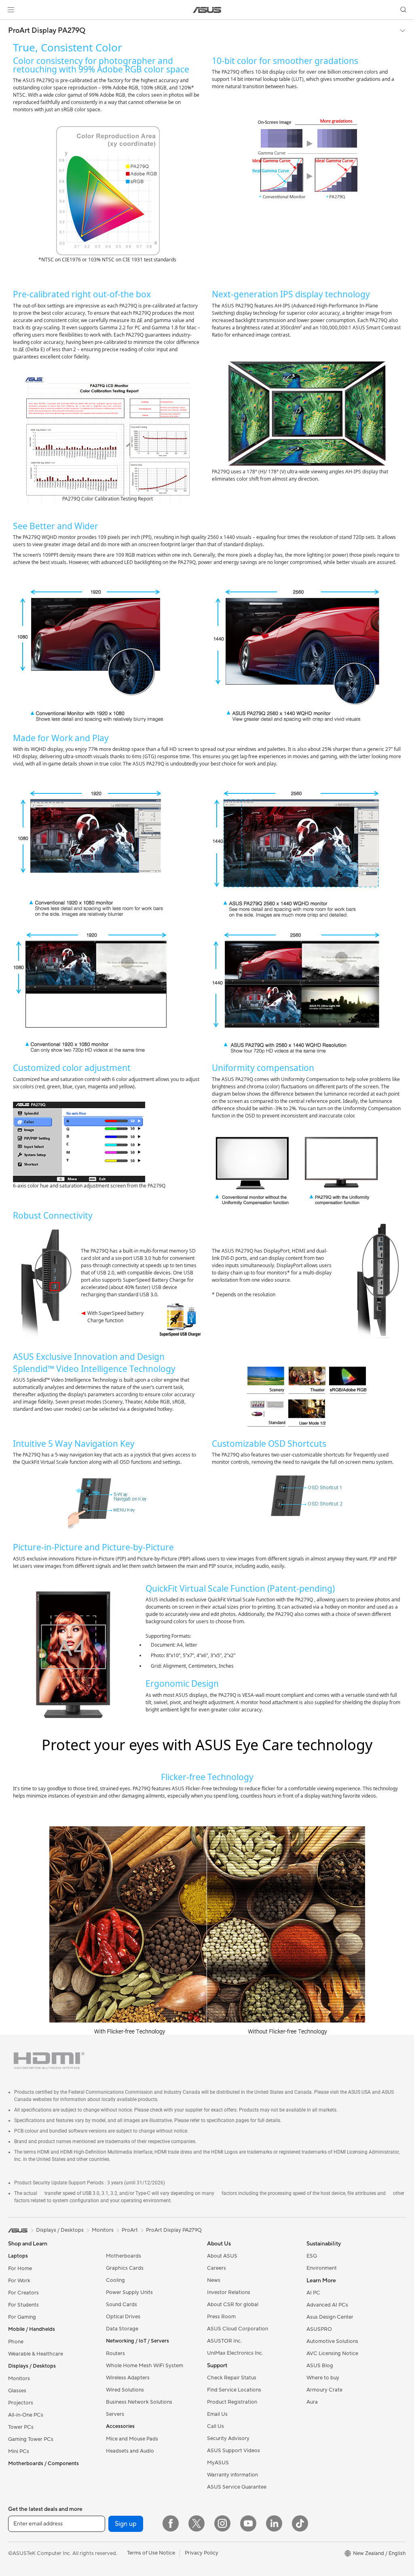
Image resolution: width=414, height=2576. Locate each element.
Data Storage (122, 2329)
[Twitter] (196, 2523)
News (214, 2280)
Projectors (21, 2403)
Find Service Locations (234, 2390)
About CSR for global (233, 2305)
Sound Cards (121, 2305)
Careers (217, 2268)
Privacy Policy (202, 2553)
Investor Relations (229, 2292)
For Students (23, 2305)
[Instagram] (222, 2523)
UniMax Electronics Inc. (235, 2353)
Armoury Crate (324, 2390)
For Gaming (22, 2317)
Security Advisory (228, 2438)
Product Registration (232, 2402)
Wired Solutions (125, 2390)
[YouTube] (248, 2523)
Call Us (215, 2426)
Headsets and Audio (130, 2451)
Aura (312, 2402)
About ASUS (222, 2256)
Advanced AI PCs (327, 2305)
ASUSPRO (319, 2329)
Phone (16, 2342)
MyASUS (218, 2463)
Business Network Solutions (139, 2402)
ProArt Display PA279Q (47, 31)
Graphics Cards (125, 2268)
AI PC (313, 2293)
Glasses (17, 2391)
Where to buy (323, 2378)
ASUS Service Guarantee (237, 2487)
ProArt (130, 2230)
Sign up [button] (126, 2524)
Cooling (115, 2280)
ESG (312, 2256)
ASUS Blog (320, 2366)
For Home (20, 2269)
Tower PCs (21, 2427)
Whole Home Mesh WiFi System (145, 2366)
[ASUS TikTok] (300, 2523)
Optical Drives (123, 2317)
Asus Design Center (330, 2317)
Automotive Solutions (332, 2341)
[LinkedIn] (274, 2523)
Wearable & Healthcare (36, 2354)
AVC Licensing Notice (332, 2353)
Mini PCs (19, 2451)
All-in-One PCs (26, 2415)
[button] (11, 10)
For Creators (23, 2293)
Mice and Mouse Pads (132, 2439)
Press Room (221, 2317)
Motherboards (124, 2256)
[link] (207, 10)
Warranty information (232, 2475)
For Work (19, 2281)
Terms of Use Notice (151, 2553)
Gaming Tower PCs (31, 2439)
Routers (115, 2353)
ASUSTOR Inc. (224, 2341)
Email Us (217, 2414)
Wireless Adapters (128, 2378)
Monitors (19, 2379)
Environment (322, 2268)
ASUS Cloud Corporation (238, 2329)
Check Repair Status (232, 2378)
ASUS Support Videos (233, 2451)
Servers (115, 2414)
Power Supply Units (129, 2292)
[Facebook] (171, 2523)
